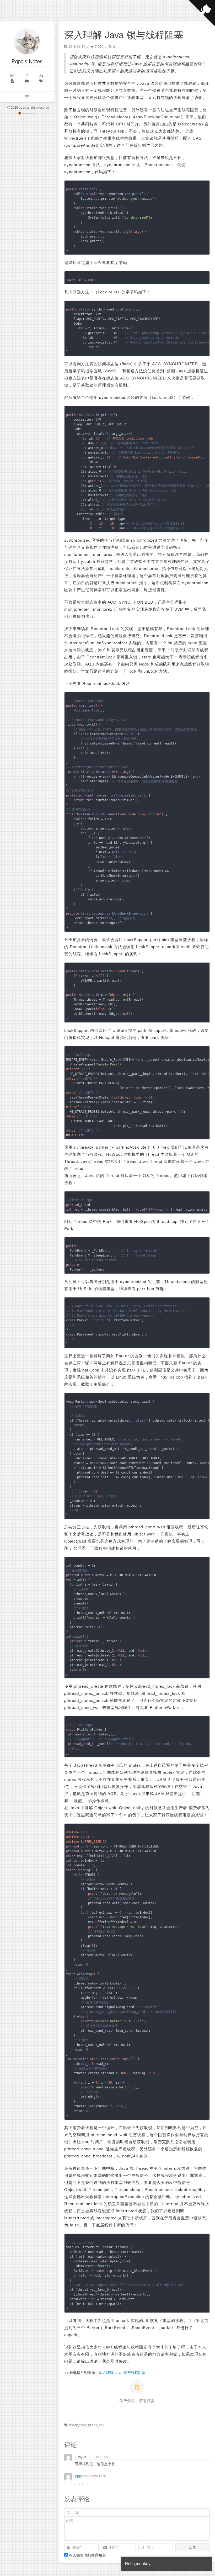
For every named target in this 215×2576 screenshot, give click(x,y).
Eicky (79, 2457)
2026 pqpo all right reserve (29, 107)
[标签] (41, 78)
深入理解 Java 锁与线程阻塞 (122, 2372)
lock (101, 2425)
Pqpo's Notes (27, 61)
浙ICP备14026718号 (29, 114)
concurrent (88, 2425)
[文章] (12, 78)
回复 (192, 2547)
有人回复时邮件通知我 (87, 2555)
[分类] (27, 78)
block (74, 2425)
